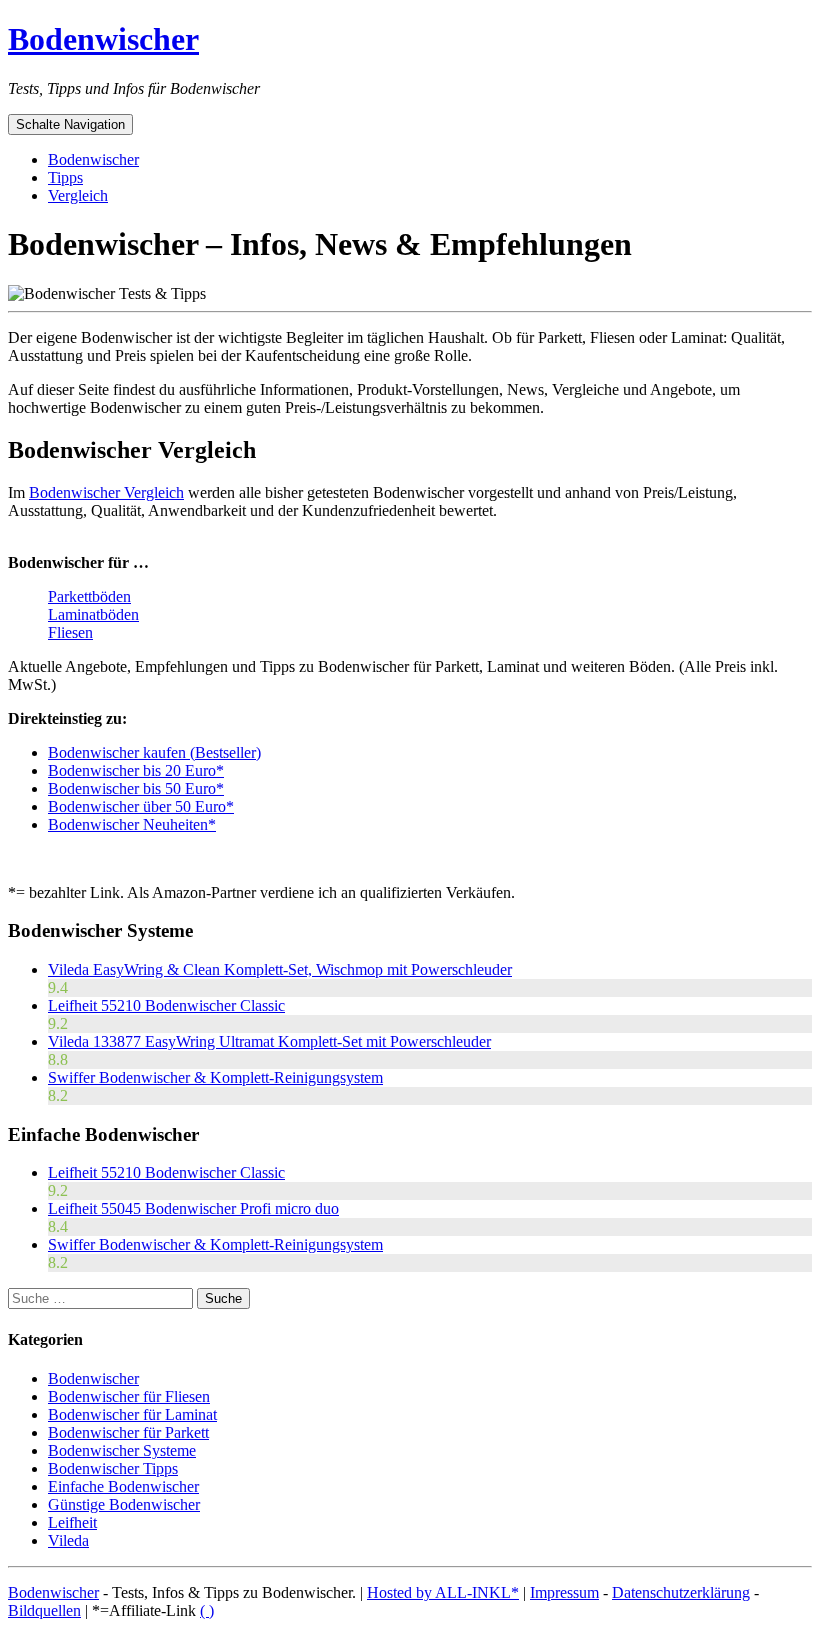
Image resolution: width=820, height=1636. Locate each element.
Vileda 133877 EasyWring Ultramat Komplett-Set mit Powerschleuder (269, 1041)
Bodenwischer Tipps (113, 1468)
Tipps (65, 177)
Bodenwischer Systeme (122, 1450)
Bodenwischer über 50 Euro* (141, 806)
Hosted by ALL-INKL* (443, 1592)
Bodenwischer (103, 39)
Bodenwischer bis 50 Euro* (136, 788)
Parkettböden (89, 596)
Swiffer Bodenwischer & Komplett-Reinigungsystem (215, 1077)
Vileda (68, 1540)
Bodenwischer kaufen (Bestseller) (154, 752)
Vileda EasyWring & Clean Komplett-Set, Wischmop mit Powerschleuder (280, 969)
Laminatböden (93, 614)
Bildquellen (44, 1610)
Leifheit (72, 1522)
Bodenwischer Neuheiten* (132, 824)
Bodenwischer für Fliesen (129, 1396)
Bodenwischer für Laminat (132, 1414)
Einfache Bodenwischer (123, 1486)
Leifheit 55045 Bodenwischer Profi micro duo (193, 1208)
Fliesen (70, 632)
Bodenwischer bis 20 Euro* (136, 770)
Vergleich (78, 195)
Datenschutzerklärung (681, 1592)
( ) (207, 1610)
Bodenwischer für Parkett (128, 1432)
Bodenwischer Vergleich (106, 492)
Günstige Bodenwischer (124, 1504)
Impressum (564, 1592)
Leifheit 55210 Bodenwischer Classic (166, 1005)
